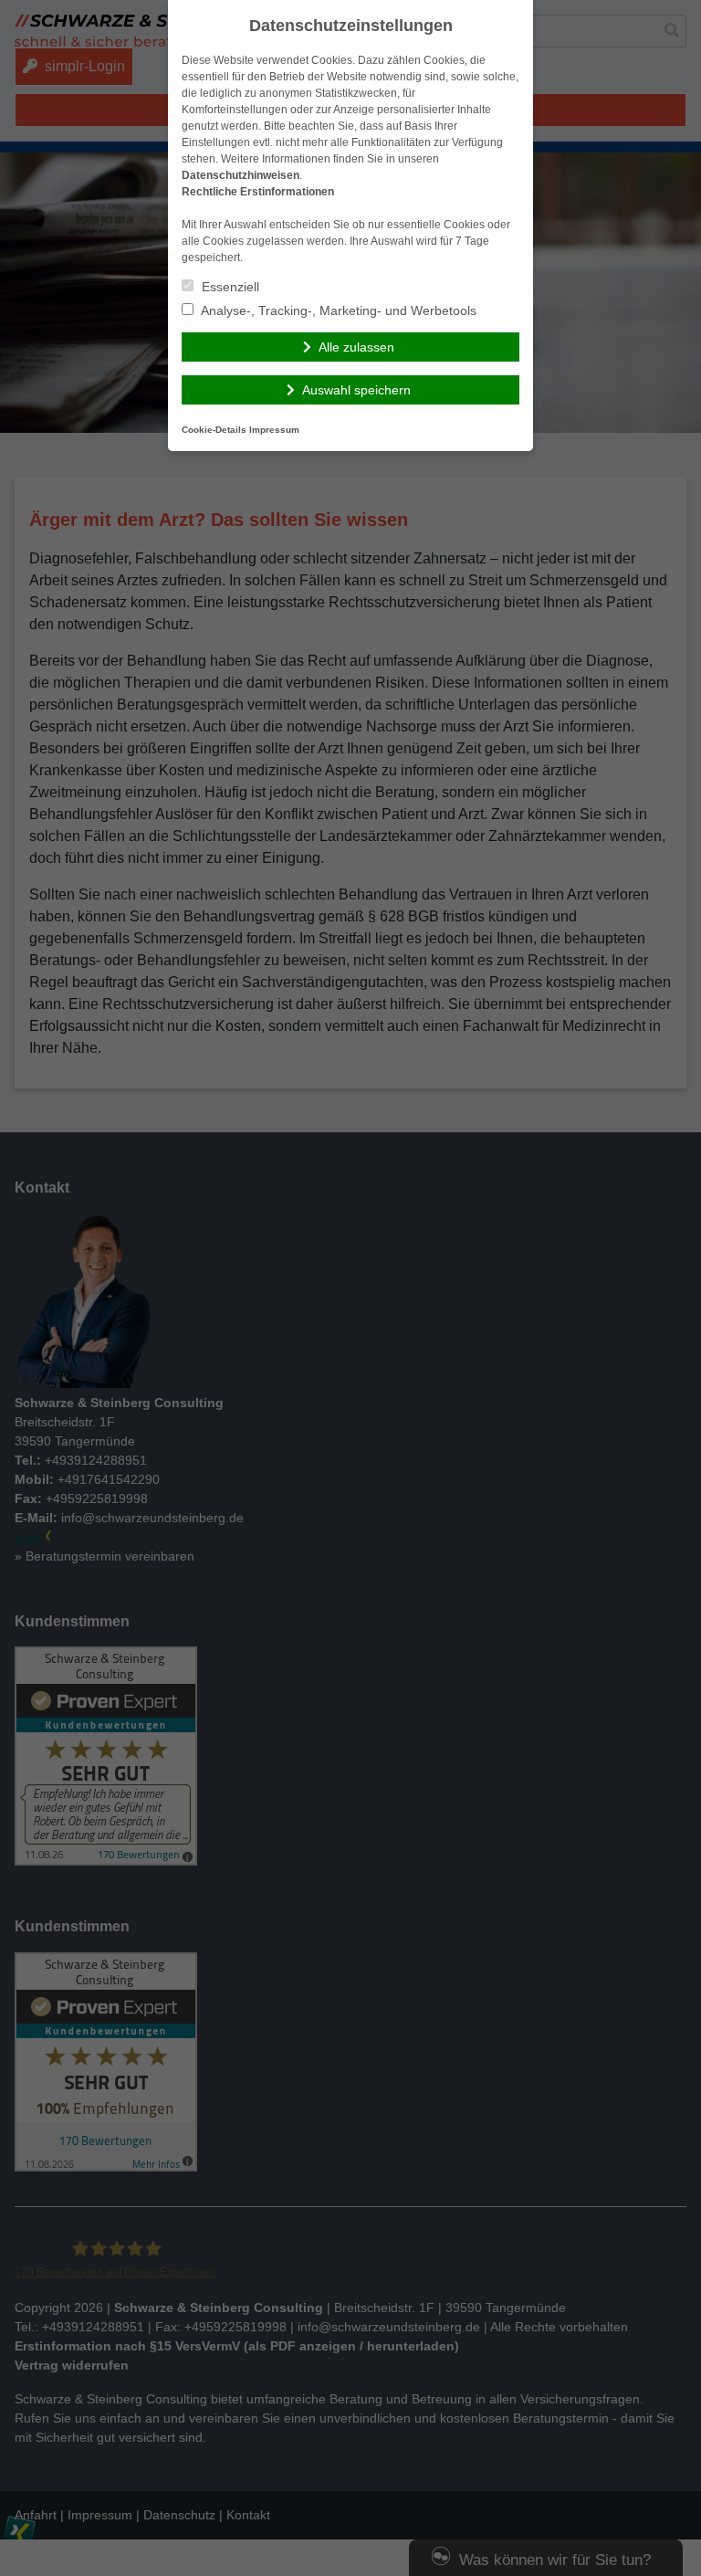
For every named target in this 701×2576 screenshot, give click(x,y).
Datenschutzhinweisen (241, 175)
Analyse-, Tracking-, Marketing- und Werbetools (337, 310)
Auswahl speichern (356, 390)
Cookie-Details (214, 430)
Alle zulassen (356, 347)
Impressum (274, 430)
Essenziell (229, 287)
